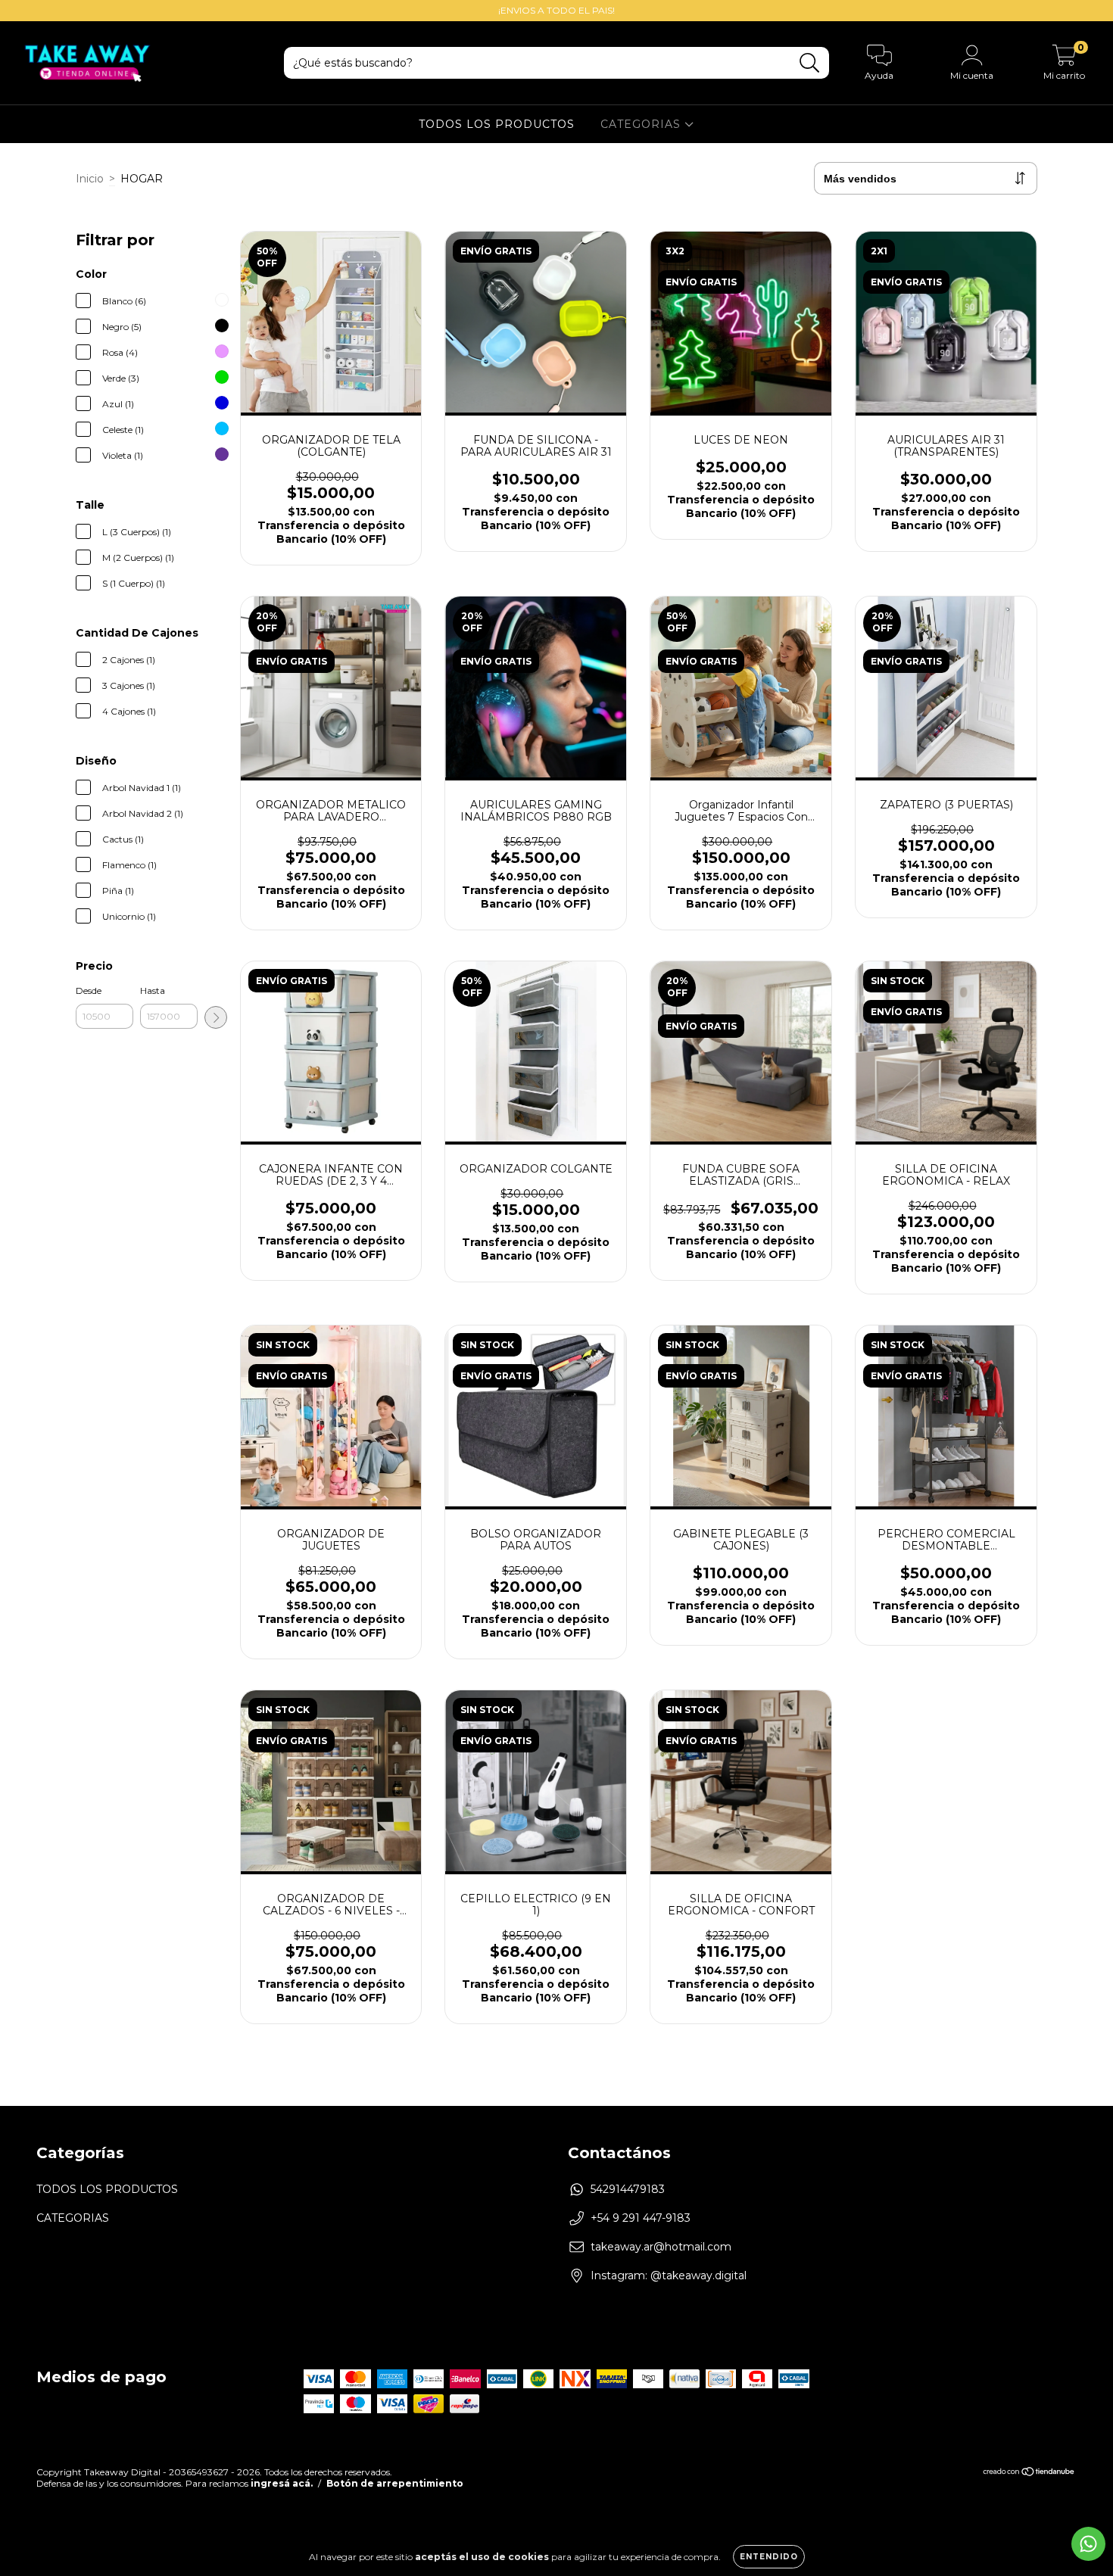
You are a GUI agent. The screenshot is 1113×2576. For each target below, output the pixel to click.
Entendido (769, 2557)
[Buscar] (810, 63)
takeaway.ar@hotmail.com (661, 2247)
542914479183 (628, 2189)
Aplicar (216, 1017)
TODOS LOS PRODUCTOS (497, 124)
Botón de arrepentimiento (395, 2483)
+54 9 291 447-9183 (641, 2218)
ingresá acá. (282, 2483)
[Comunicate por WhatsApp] (1088, 2544)
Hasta (153, 991)
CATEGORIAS (642, 124)
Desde (89, 991)
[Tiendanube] (1029, 2473)
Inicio (90, 179)
